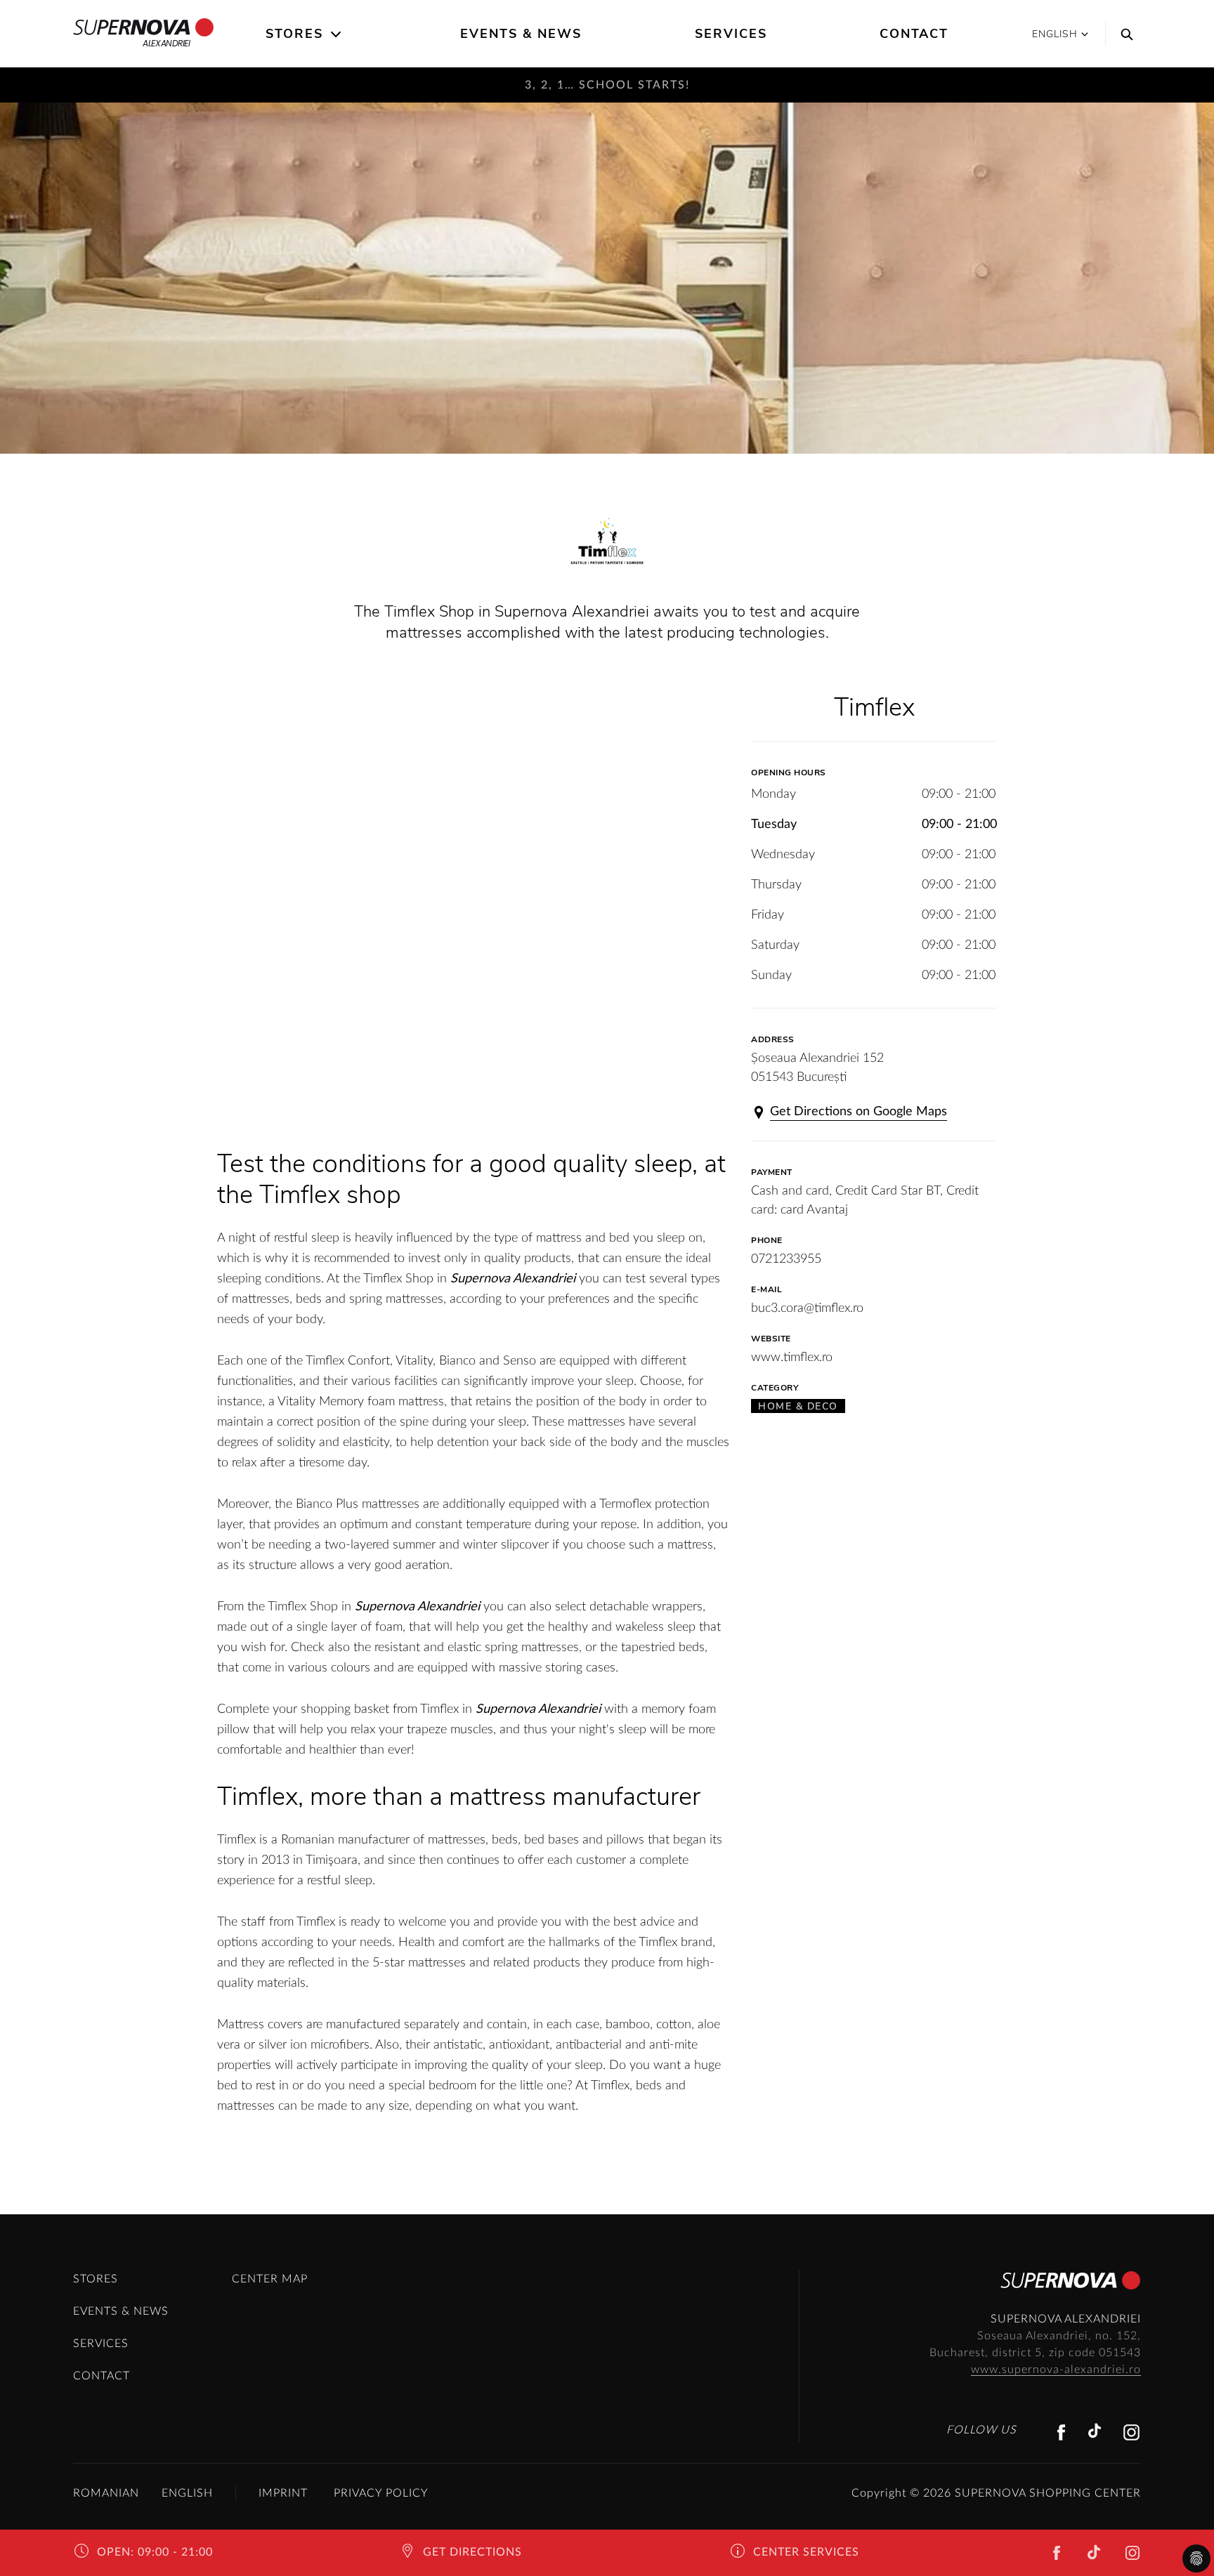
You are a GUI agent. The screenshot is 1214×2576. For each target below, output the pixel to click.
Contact (914, 34)
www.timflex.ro (792, 1358)
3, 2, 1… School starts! (607, 85)
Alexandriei (166, 43)
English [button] (1055, 34)
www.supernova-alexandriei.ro (1056, 2370)
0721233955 (786, 1259)
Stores (294, 34)
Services (731, 34)
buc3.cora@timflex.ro (807, 1308)
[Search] (1123, 34)
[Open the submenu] (337, 34)
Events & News (521, 34)
